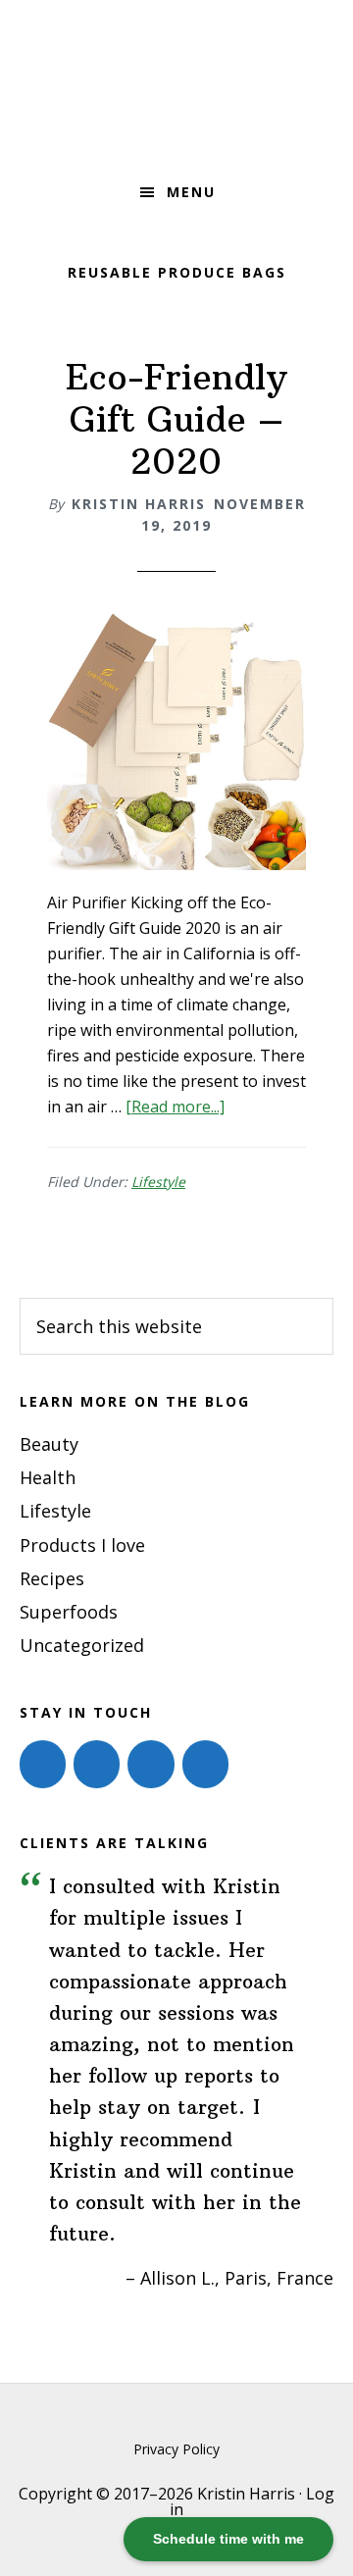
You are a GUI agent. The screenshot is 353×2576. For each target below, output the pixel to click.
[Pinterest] (151, 1764)
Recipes (52, 1578)
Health (48, 1477)
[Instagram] (97, 1764)
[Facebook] (43, 1764)
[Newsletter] (205, 1764)
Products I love (82, 1545)
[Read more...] (175, 1107)
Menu (191, 192)
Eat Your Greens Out (176, 83)
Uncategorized (82, 1645)
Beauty (49, 1444)
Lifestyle (158, 1182)
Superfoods (69, 1612)
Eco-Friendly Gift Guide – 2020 (176, 419)
